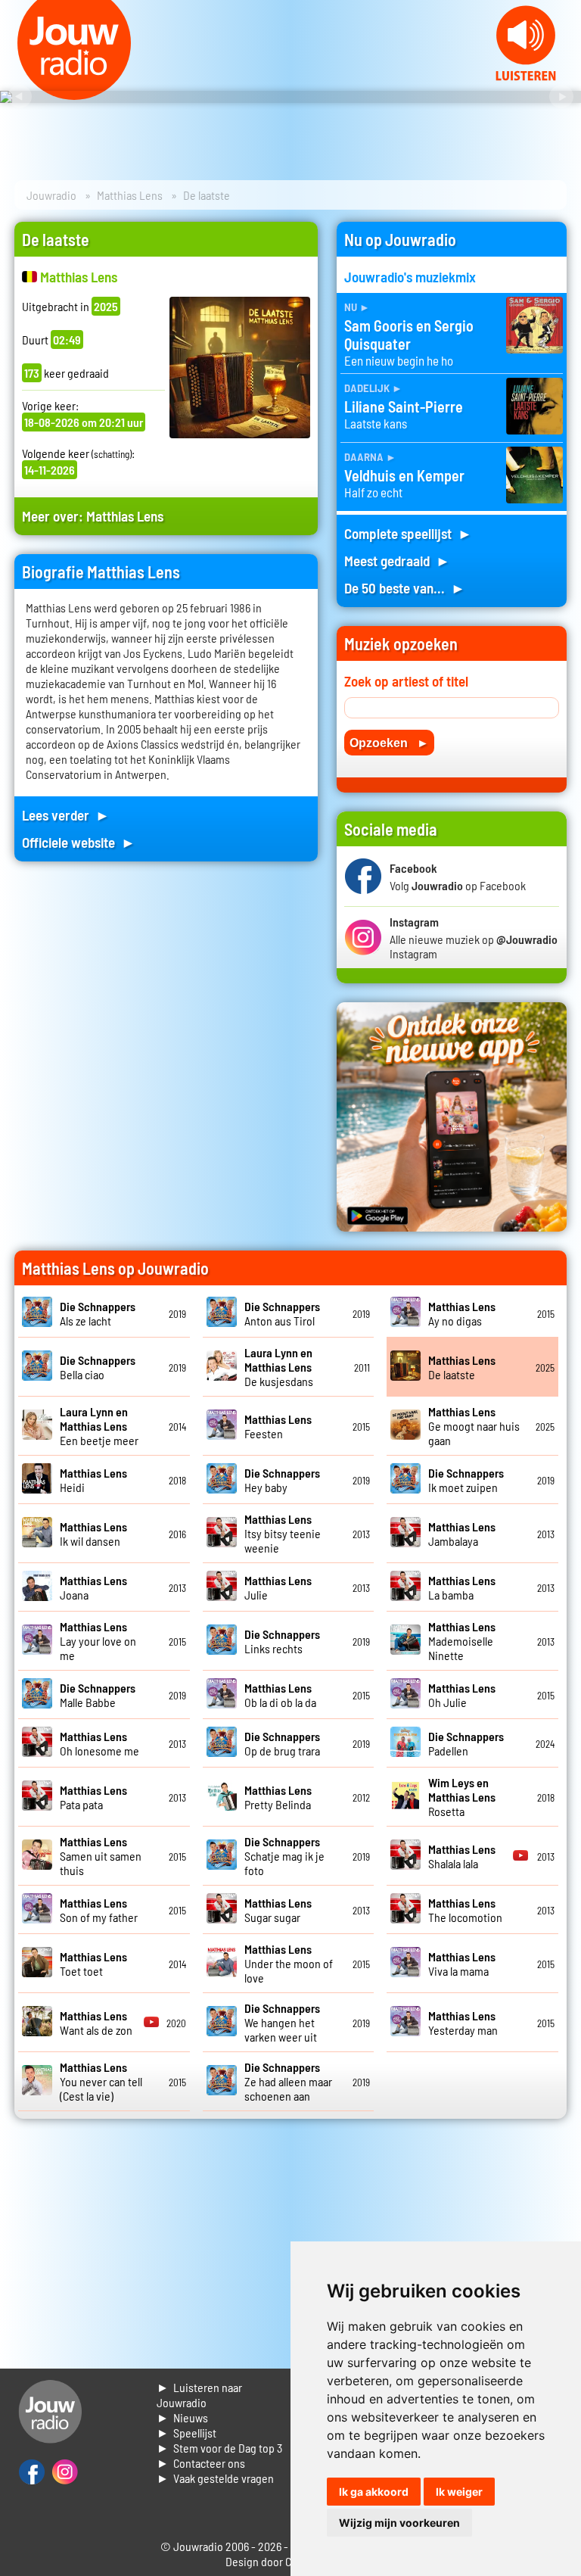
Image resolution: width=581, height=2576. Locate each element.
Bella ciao (98, 1367)
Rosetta (462, 1797)
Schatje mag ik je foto (284, 1856)
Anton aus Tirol (282, 1313)
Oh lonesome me (99, 1743)
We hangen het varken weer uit (282, 2022)
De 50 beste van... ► (405, 588)
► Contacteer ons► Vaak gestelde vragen (215, 2470)
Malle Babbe (98, 1695)
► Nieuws (182, 2417)
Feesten (278, 1426)
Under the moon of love (289, 1963)
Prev (20, 97)
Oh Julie (462, 1695)
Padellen (466, 1743)
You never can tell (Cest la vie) (101, 2081)
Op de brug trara (282, 1743)
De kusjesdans (279, 1367)
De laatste (462, 1367)
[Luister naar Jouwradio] (526, 76)
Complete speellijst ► (408, 533)
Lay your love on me (98, 1641)
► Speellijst (186, 2433)
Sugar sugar (278, 1910)
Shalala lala (462, 1856)
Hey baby (282, 1480)
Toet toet (93, 1964)
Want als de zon (96, 2023)
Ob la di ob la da (280, 1695)
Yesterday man (463, 2023)
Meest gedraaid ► (397, 561)
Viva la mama (462, 1964)
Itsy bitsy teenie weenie (283, 1533)
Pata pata (93, 1797)
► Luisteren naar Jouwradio (199, 2395)
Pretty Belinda (278, 1797)
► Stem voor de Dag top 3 (219, 2448)
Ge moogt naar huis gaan (474, 1426)
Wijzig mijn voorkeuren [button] (399, 2523)
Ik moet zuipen (466, 1480)
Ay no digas (462, 1313)
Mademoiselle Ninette (462, 1641)
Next (561, 97)
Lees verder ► (66, 815)
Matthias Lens (130, 195)
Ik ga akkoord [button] (374, 2492)
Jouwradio (51, 195)
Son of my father (99, 1910)
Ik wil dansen (93, 1534)
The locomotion (465, 1910)
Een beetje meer (99, 1426)
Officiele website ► (79, 842)
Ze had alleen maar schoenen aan (288, 2081)
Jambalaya (462, 1534)
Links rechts (282, 1641)
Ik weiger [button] (459, 2492)
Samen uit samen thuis (101, 1856)
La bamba (462, 1587)
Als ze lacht (98, 1313)
